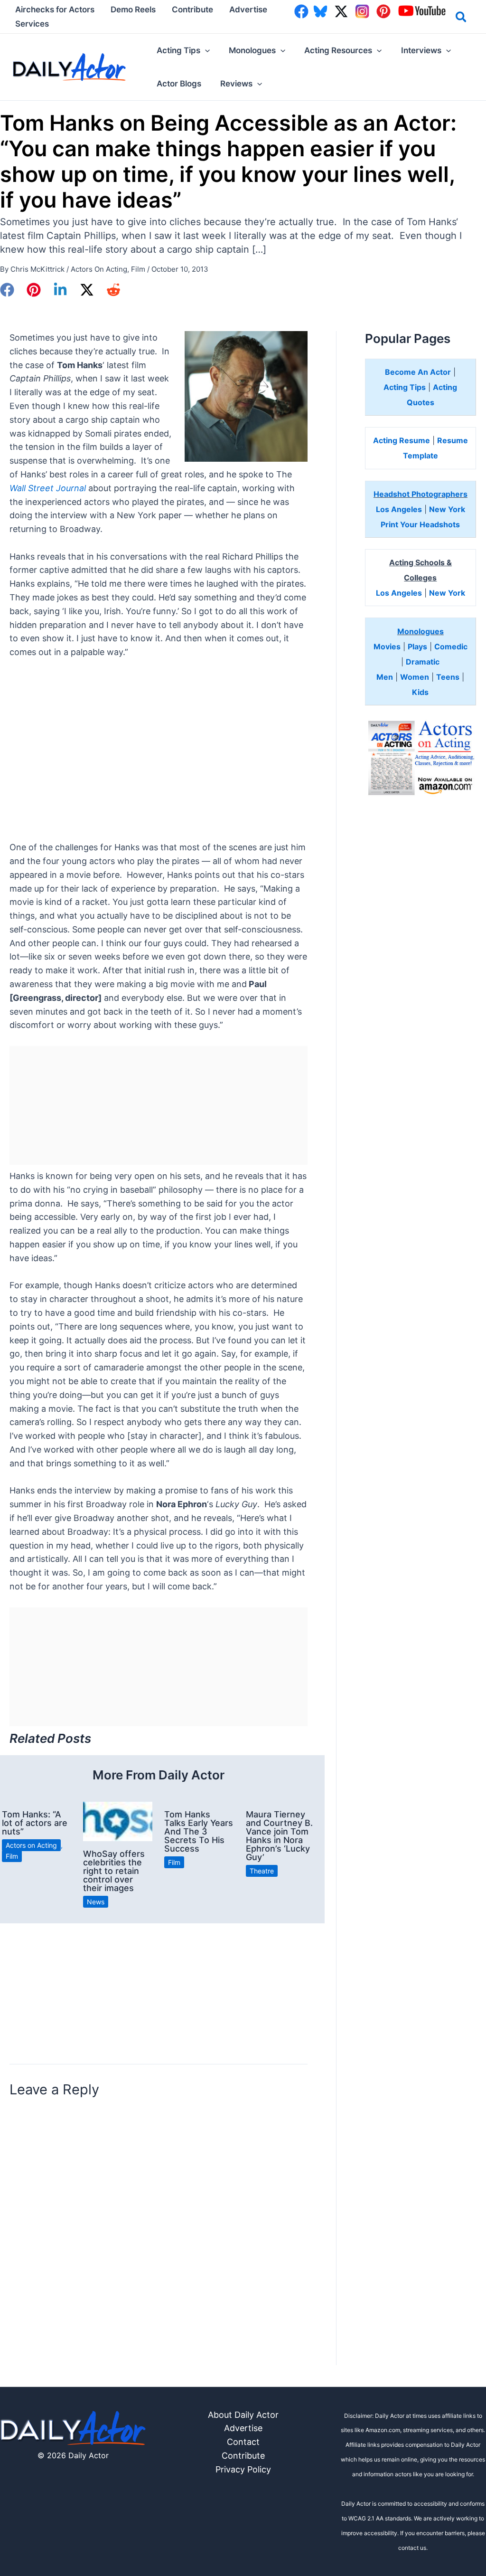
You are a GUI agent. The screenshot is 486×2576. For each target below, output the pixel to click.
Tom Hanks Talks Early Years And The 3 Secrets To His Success (199, 1831)
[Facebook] (7, 290)
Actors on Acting (99, 269)
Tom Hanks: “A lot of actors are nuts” (35, 1823)
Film (138, 269)
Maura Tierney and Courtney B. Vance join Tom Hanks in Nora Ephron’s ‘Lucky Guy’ (279, 1836)
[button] (462, 19)
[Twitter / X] (87, 290)
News (96, 1902)
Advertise (243, 2428)
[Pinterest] (34, 290)
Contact (243, 2442)
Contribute (243, 2456)
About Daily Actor (243, 2415)
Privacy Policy (243, 2469)
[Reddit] (113, 290)
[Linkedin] (60, 290)
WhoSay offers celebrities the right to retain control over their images (114, 1871)
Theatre (262, 1871)
